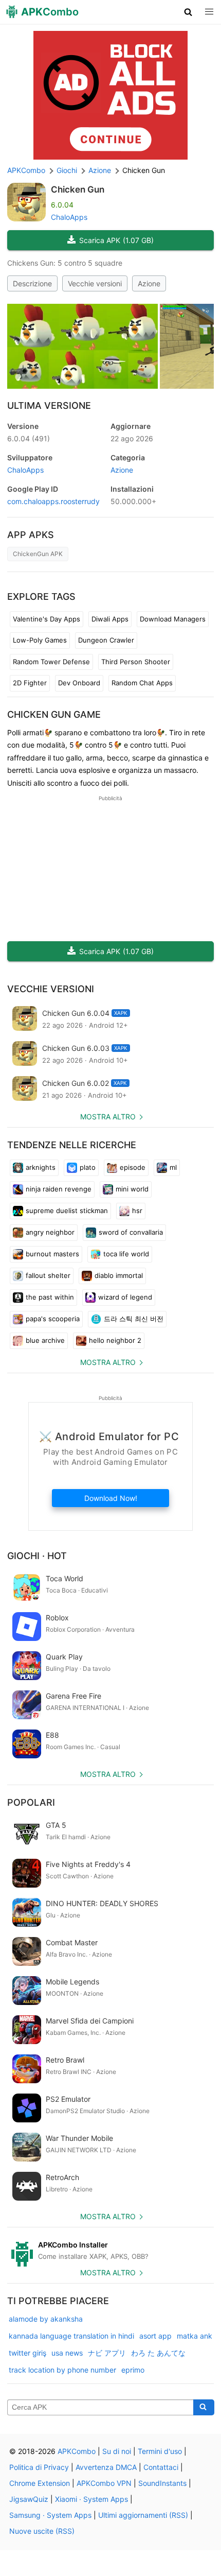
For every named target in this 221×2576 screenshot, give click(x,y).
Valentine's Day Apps (47, 619)
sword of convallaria (131, 1232)
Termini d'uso (160, 2451)
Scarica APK (116, 240)
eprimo (133, 2370)
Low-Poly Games (40, 640)
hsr (137, 1211)
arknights (41, 1167)
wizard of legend (125, 1297)
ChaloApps (69, 217)
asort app (155, 2336)
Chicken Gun (78, 189)
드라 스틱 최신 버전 (134, 1319)
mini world (132, 1189)
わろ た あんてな (158, 2353)
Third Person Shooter (136, 662)
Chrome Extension (40, 2483)
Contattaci (161, 2467)
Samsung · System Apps (50, 2515)
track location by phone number (62, 2370)
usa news (67, 2353)
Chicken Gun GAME (54, 714)
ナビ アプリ (107, 2353)
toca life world (126, 1254)
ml (173, 1167)
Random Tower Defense (51, 662)
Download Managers (173, 619)
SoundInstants (162, 2483)
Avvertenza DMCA (106, 2467)
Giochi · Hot (37, 1556)
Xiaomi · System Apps (91, 2499)
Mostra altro (108, 1117)
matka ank (195, 2336)
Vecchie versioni (95, 283)
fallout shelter (48, 1275)
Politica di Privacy (39, 2467)
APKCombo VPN (104, 2483)
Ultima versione (49, 405)
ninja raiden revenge (59, 1189)
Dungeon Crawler (106, 640)
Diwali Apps (110, 619)
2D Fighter (30, 683)
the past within (50, 1297)
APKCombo (26, 170)
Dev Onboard (79, 683)
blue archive (45, 1340)
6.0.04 (29, 438)
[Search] (204, 2408)
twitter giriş (27, 2353)
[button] (188, 12)
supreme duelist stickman (67, 1211)
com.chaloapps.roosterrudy (53, 501)
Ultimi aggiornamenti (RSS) (143, 2515)
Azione (149, 283)
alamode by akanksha (46, 2319)
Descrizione (32, 283)
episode (133, 1167)
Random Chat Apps (142, 683)
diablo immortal (119, 1275)
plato (88, 1167)
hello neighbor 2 (115, 1340)
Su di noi (117, 2451)
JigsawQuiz (29, 2499)
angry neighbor (50, 1232)
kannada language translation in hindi (71, 2336)
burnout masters (52, 1254)
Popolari (31, 1802)
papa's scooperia (53, 1319)
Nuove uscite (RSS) (42, 2531)
